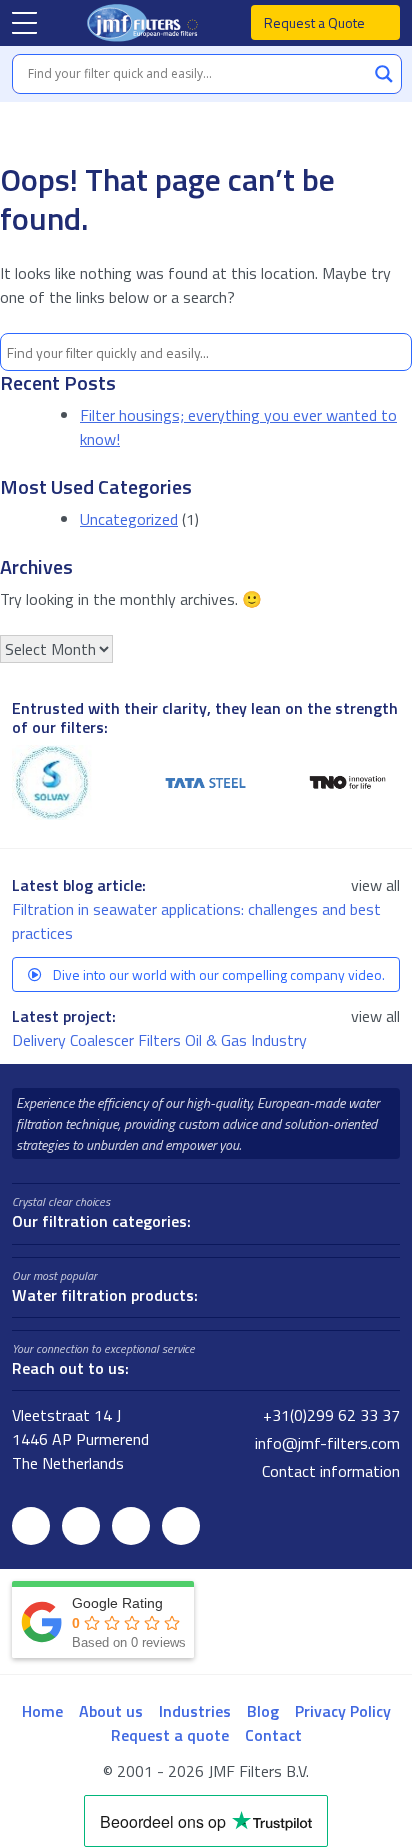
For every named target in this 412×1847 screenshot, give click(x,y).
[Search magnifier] (384, 74)
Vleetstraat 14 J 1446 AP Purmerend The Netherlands (80, 1439)
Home (42, 1711)
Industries (195, 1711)
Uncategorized (129, 519)
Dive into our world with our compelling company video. (217, 974)
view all (375, 885)
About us (111, 1711)
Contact (273, 1735)
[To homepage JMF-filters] (144, 23)
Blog (263, 1711)
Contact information (329, 1471)
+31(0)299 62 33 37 (329, 1415)
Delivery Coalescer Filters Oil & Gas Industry (161, 1040)
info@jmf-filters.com (325, 1443)
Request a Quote (316, 22)
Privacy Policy (343, 1711)
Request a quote (170, 1735)
